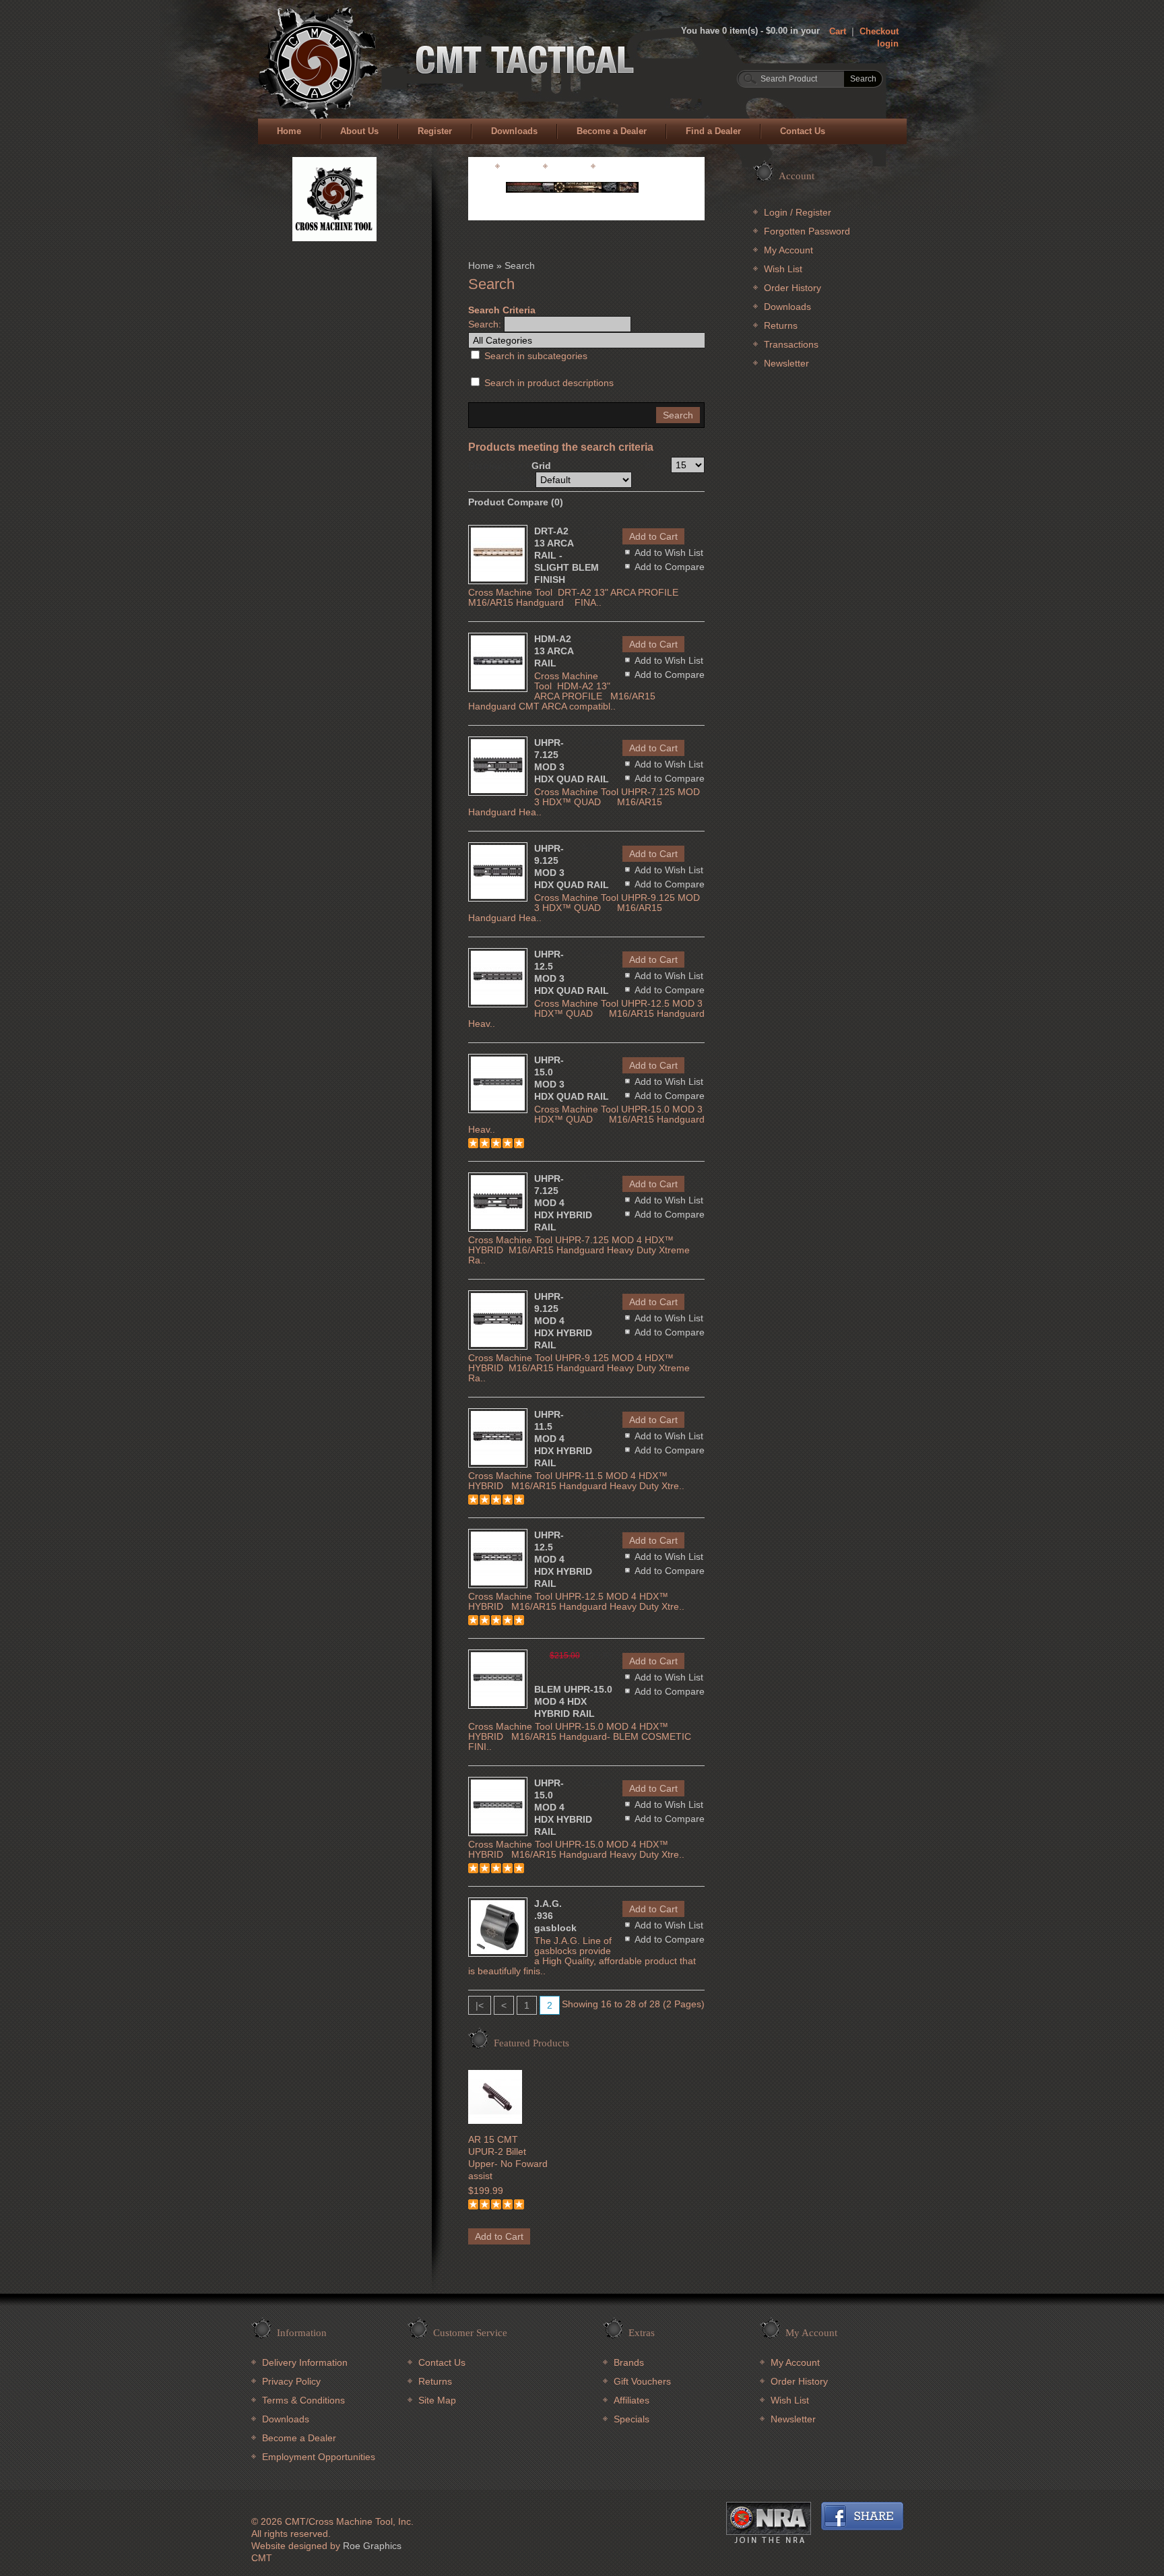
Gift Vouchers (642, 2381)
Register (435, 131)
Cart (838, 31)
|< (480, 2005)
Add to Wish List (669, 553)
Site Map (437, 2400)
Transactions (791, 344)
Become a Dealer (612, 131)
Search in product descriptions (549, 383)
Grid (541, 466)
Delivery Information (305, 2362)
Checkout (879, 31)
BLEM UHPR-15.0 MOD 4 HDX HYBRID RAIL (573, 1701)
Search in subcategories (536, 356)
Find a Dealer (713, 131)
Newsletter (786, 363)
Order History (793, 288)
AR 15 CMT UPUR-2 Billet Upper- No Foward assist (508, 2158)
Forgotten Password (807, 231)
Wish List (783, 269)
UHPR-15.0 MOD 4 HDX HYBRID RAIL (563, 1807)
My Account (788, 250)
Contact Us (803, 131)
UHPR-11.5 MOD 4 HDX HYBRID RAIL (563, 1439)
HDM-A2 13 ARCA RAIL (554, 651)
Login (776, 212)
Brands (629, 2362)
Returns (781, 325)
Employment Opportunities (319, 2457)
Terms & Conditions (303, 2400)
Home (289, 131)
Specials (632, 2419)
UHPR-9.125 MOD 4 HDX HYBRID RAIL (563, 1321)
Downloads (514, 131)
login (888, 43)
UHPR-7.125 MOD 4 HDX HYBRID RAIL (563, 1203)
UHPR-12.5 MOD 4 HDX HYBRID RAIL (563, 1559)
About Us (359, 131)
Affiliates (632, 2400)
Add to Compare (670, 567)
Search (520, 265)
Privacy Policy (291, 2381)
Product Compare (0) (516, 502)
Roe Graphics (372, 2546)
